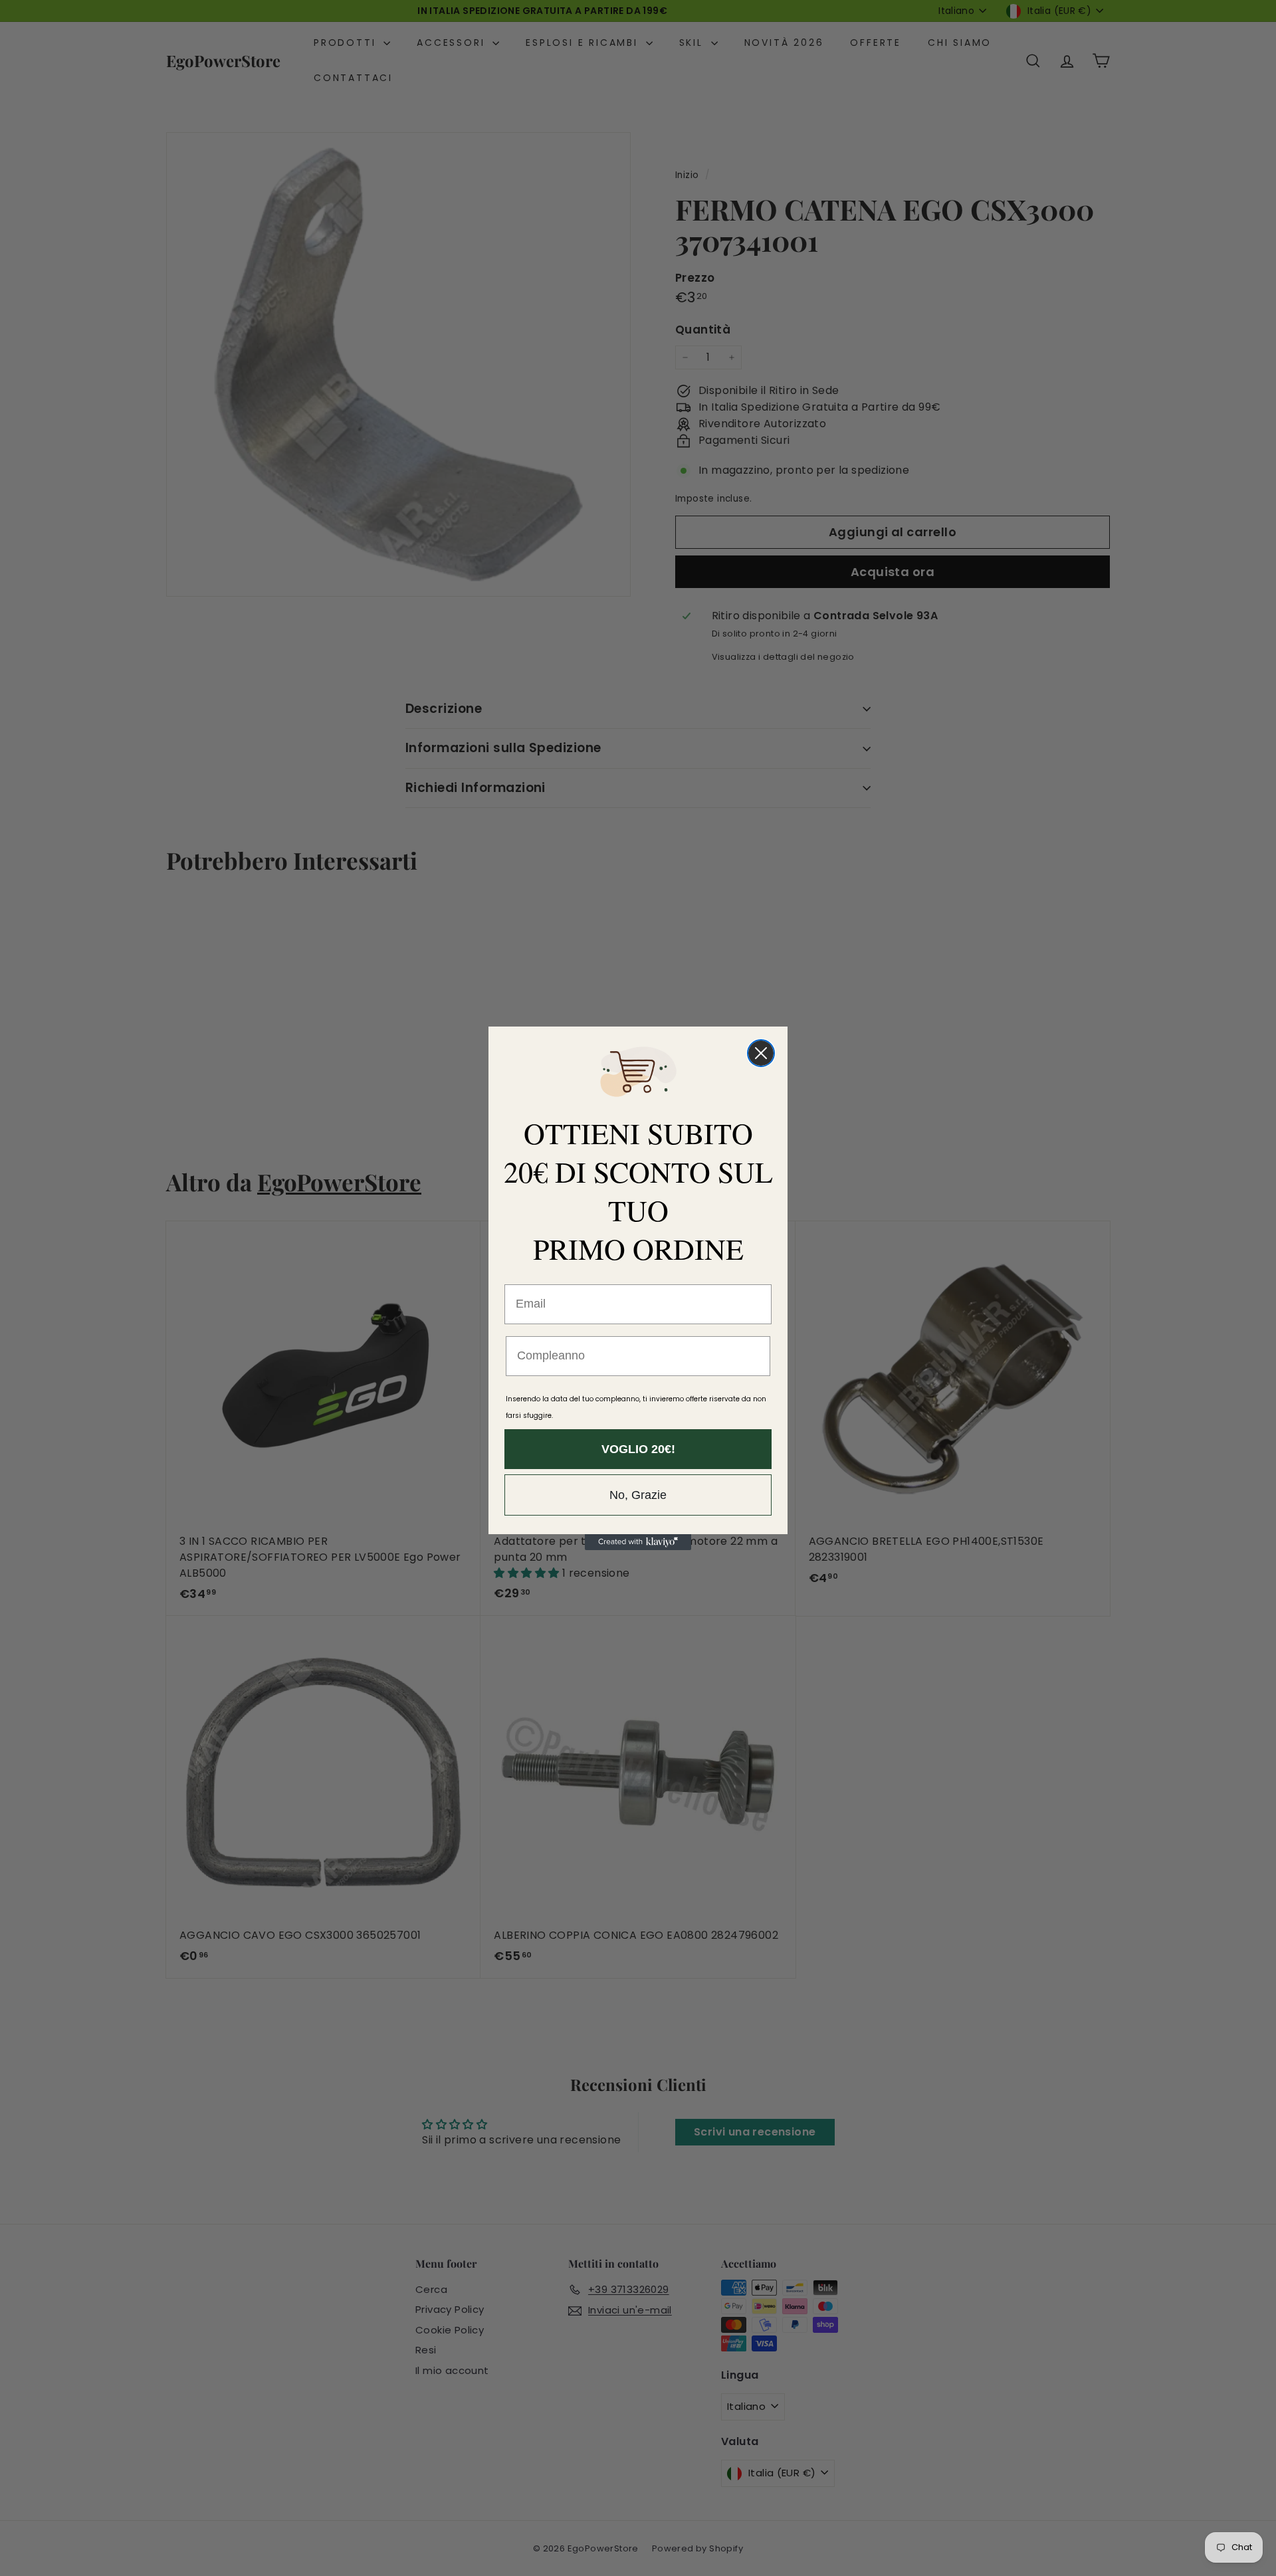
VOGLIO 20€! (638, 1449)
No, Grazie (638, 1495)
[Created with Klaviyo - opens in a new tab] (638, 1542)
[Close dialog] (761, 1053)
